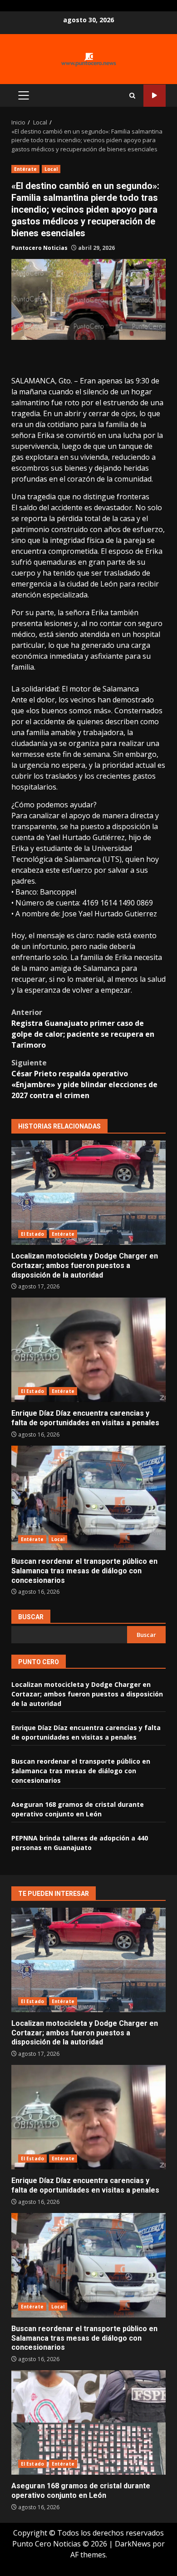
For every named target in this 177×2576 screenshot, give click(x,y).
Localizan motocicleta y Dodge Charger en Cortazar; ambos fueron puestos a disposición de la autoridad (88, 1193)
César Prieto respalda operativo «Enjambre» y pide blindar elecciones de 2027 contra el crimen (84, 1079)
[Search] (132, 96)
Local (51, 169)
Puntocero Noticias (39, 248)
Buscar (31, 1617)
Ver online (155, 96)
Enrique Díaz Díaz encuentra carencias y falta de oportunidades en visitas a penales (88, 1350)
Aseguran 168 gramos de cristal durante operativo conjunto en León (88, 2422)
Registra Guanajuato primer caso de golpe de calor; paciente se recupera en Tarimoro (83, 1029)
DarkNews (133, 2544)
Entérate (25, 169)
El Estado (32, 1234)
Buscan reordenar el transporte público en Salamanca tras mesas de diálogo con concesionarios (88, 1498)
